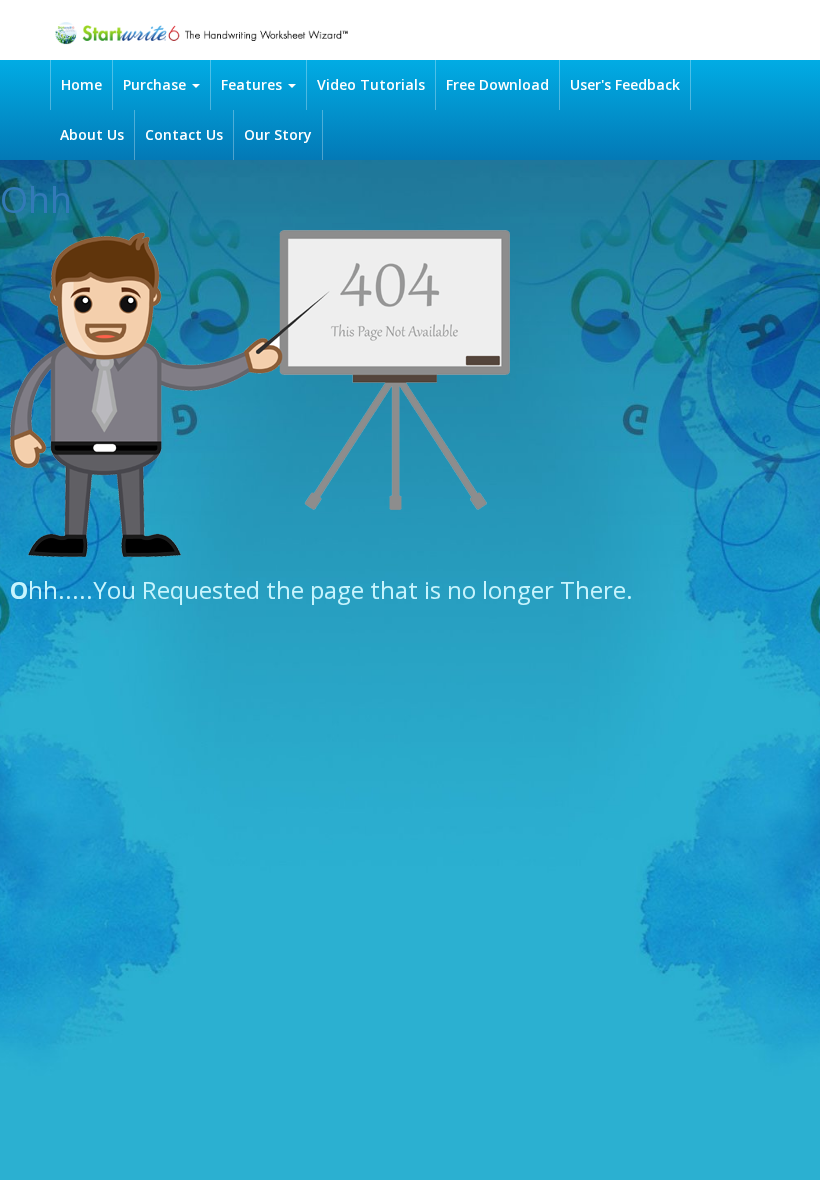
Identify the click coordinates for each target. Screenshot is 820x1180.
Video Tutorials (371, 84)
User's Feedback (625, 84)
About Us (92, 134)
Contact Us (184, 134)
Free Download (497, 84)
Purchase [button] (156, 84)
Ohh (36, 199)
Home (81, 84)
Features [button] (253, 84)
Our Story (278, 134)
